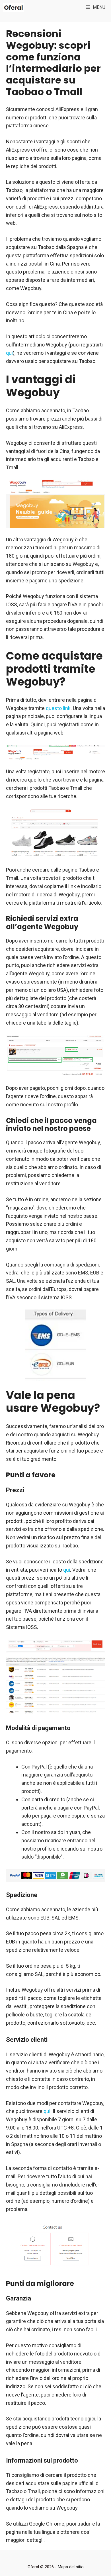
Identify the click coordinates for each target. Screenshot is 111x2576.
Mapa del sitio (71, 2567)
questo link (58, 708)
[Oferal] (14, 7)
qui (9, 353)
